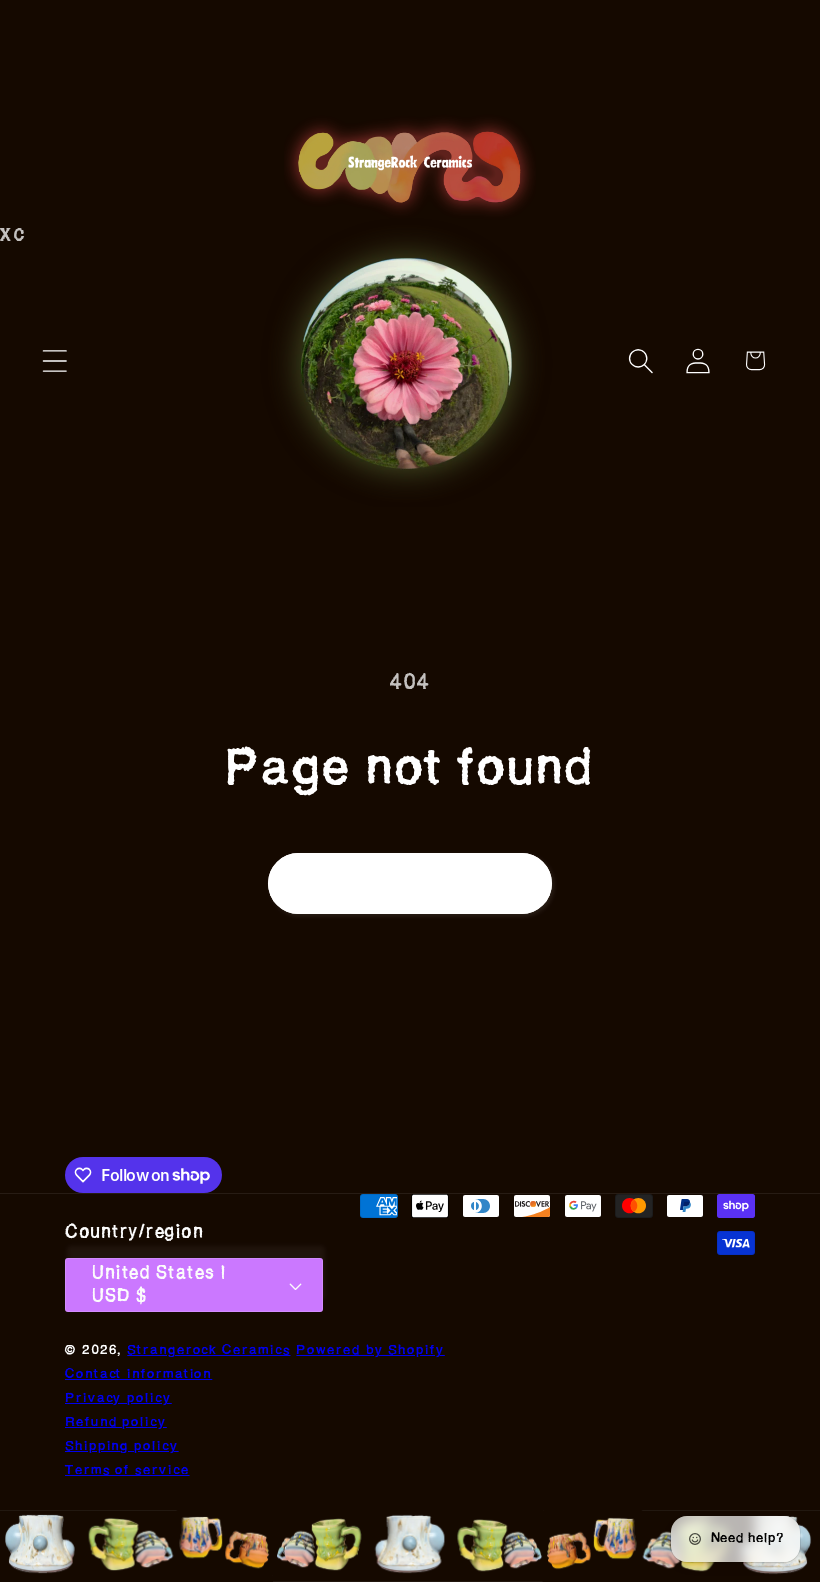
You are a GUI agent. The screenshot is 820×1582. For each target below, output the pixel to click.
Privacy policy (118, 1398)
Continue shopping (410, 882)
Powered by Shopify (370, 1350)
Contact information (138, 1374)
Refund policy (116, 1422)
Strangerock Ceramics (208, 1350)
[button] (54, 360)
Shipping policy (122, 1446)
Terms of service (127, 1470)
